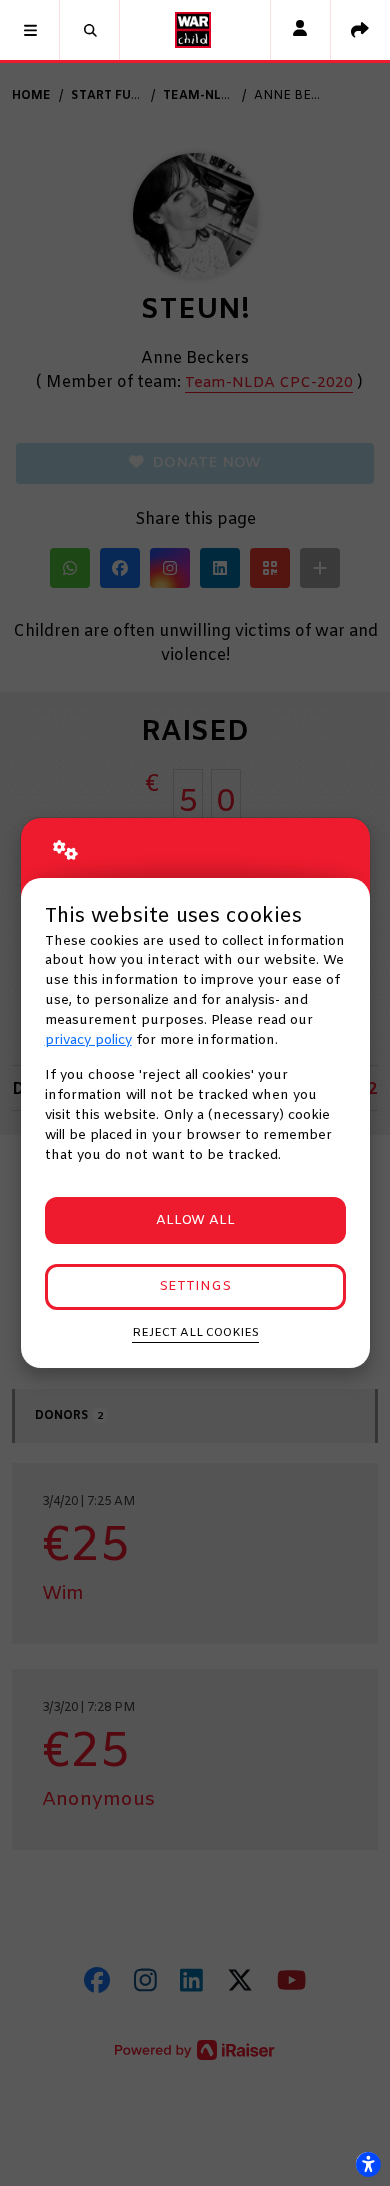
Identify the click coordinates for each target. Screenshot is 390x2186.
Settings (195, 1286)
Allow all (195, 1220)
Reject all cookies (195, 1333)
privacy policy (88, 1040)
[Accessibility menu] (368, 2164)
